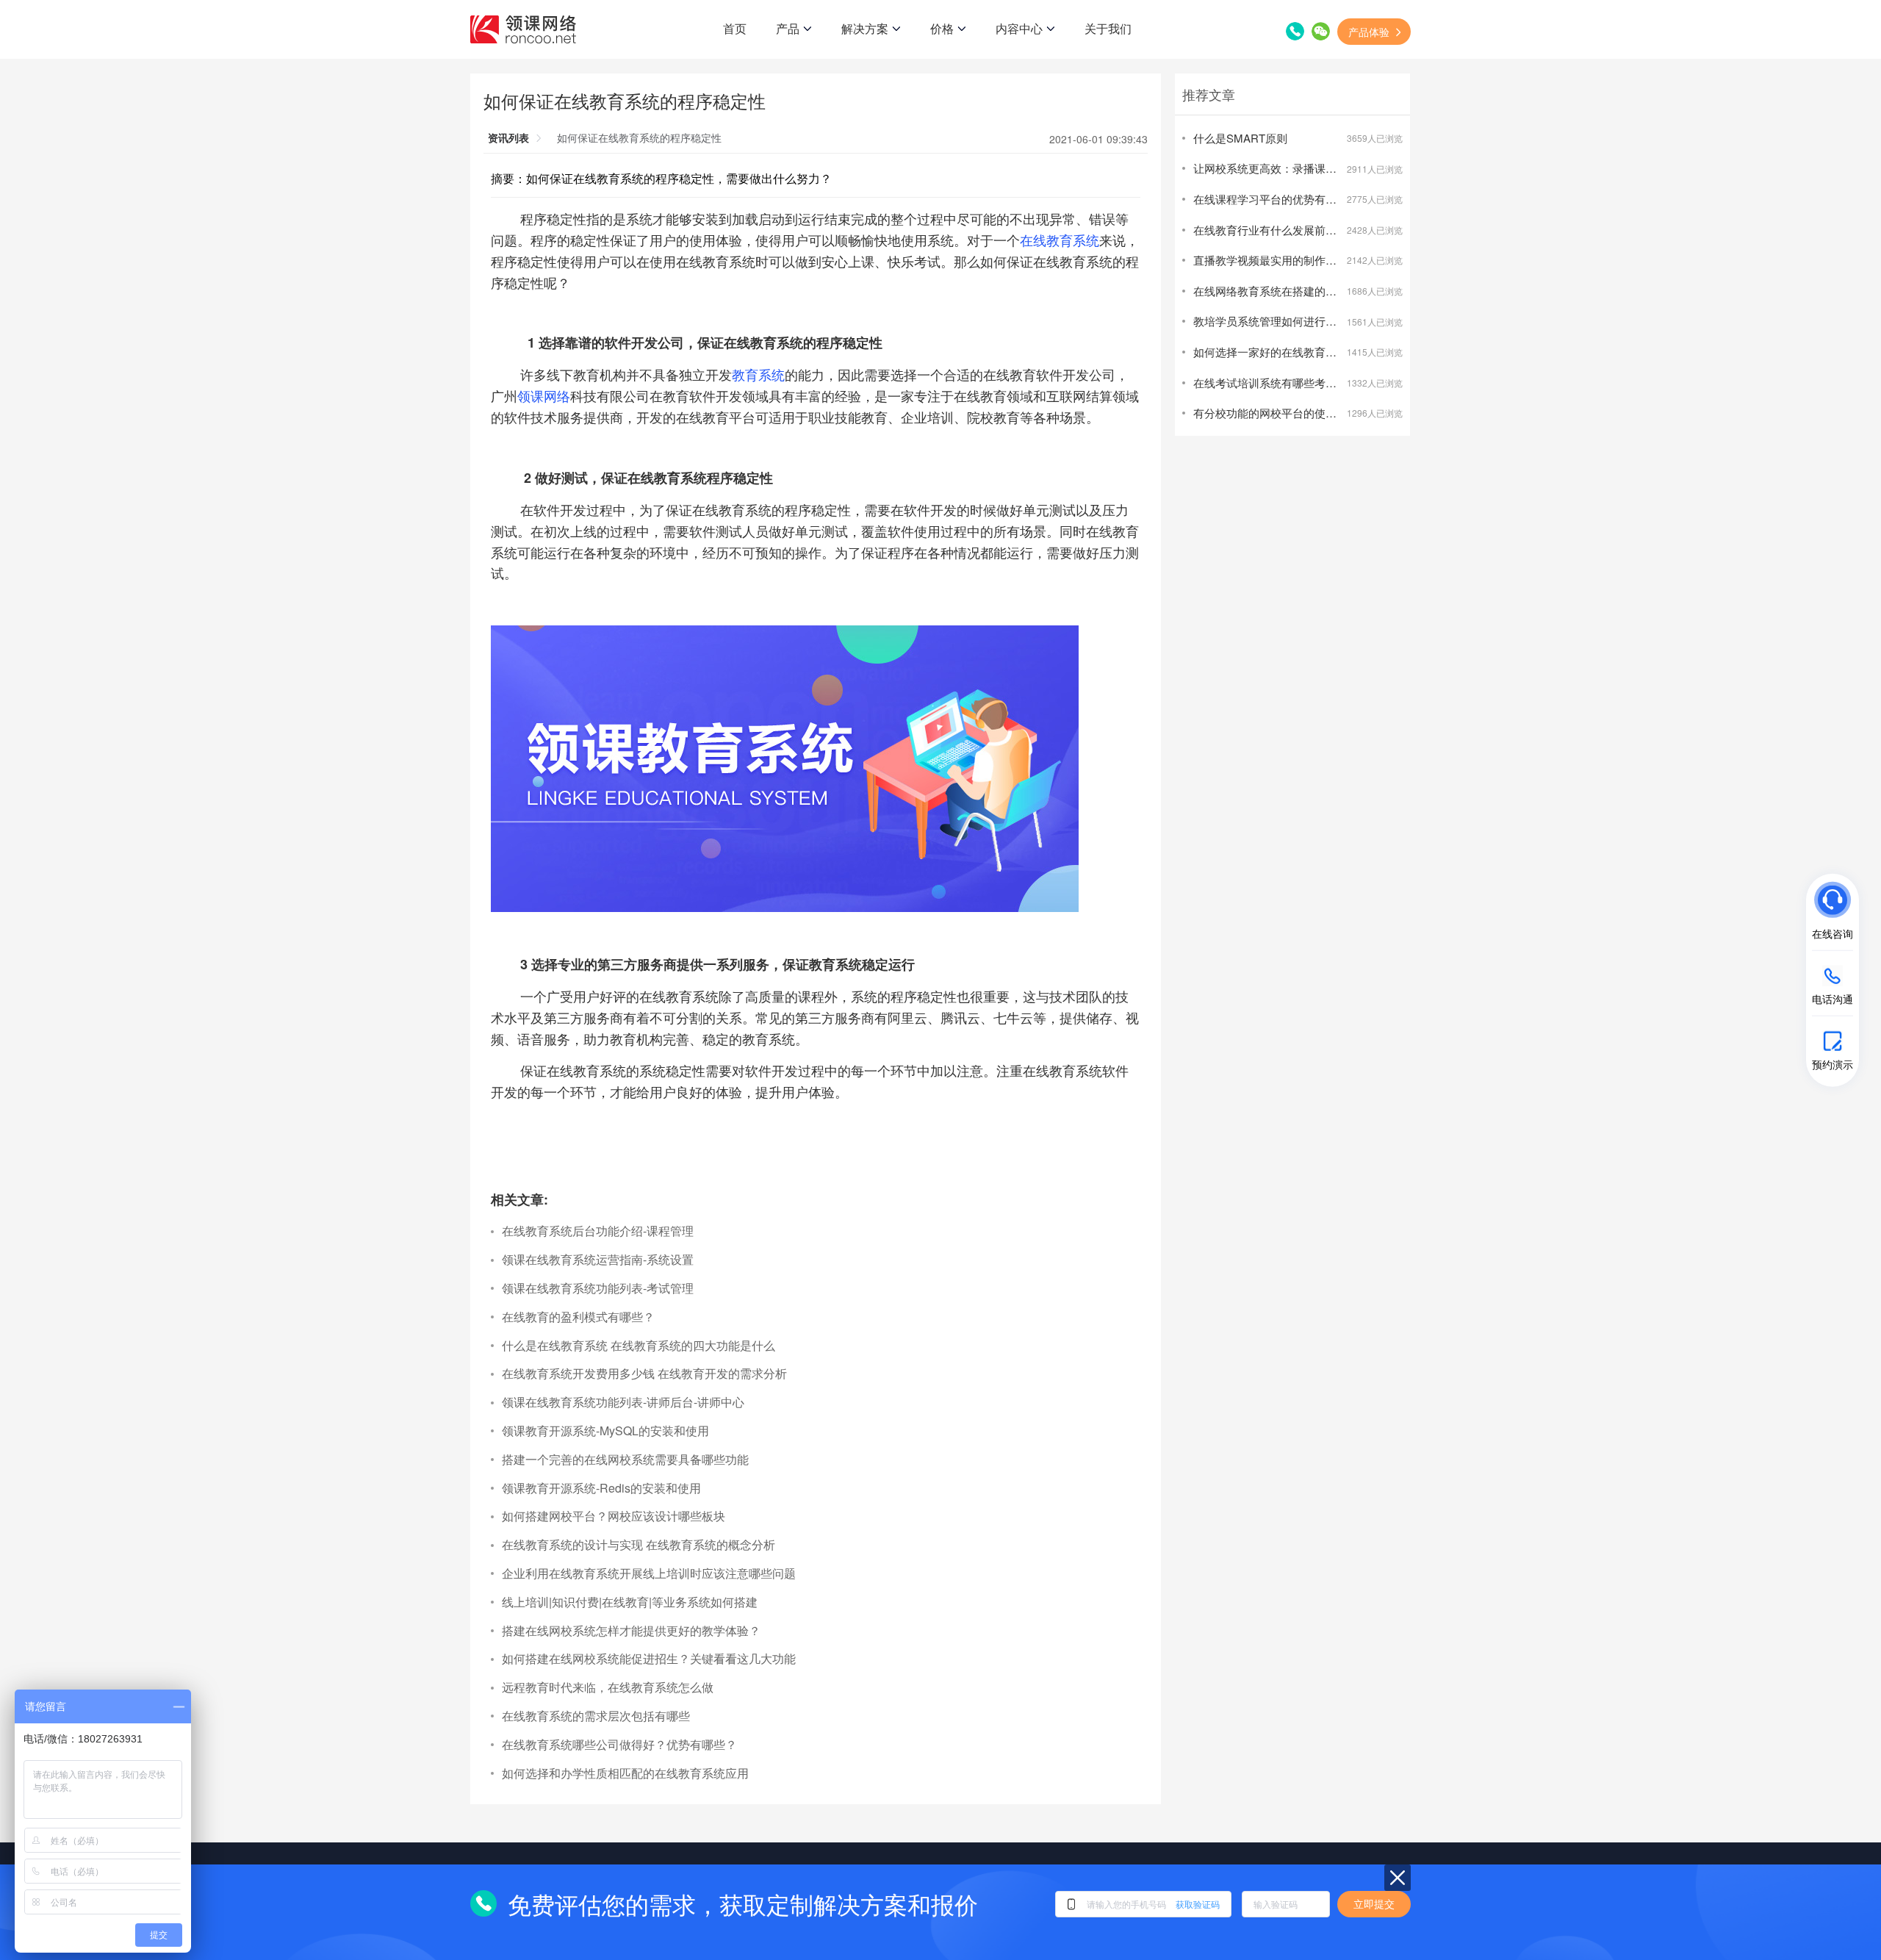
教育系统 (758, 374)
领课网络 (544, 395)
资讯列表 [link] (508, 137)
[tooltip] (1715, 914)
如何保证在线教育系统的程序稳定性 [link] (639, 137)
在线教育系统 (1060, 240)
